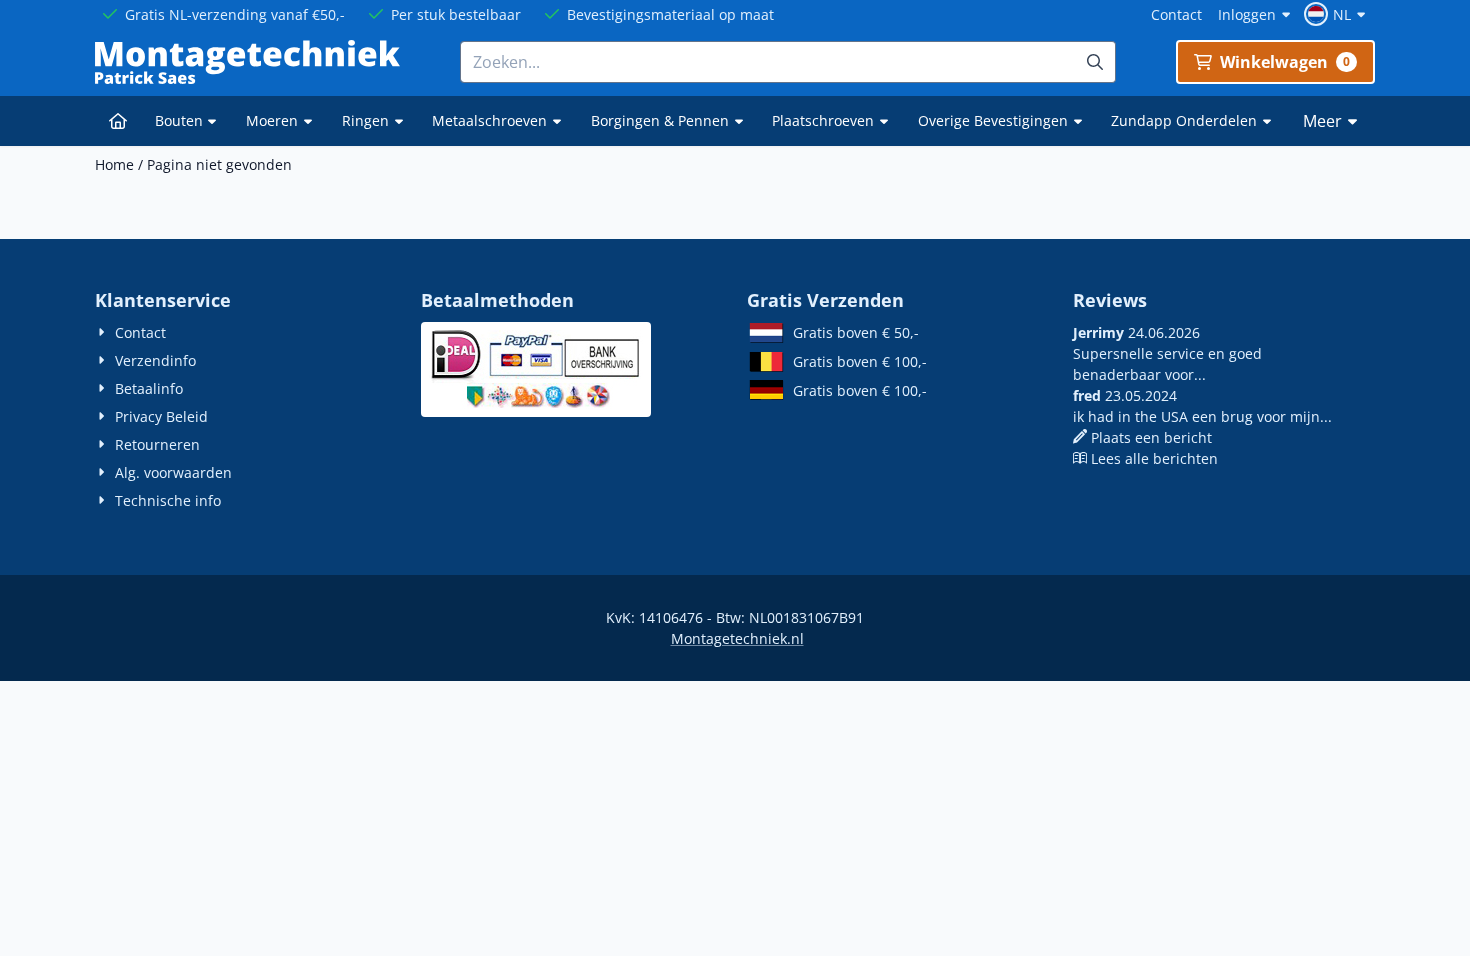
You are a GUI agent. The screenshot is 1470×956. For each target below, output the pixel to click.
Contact (1176, 14)
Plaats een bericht (1151, 437)
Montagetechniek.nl (737, 638)
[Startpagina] (118, 121)
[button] (1337, 14)
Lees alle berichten (1154, 458)
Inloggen (1247, 14)
